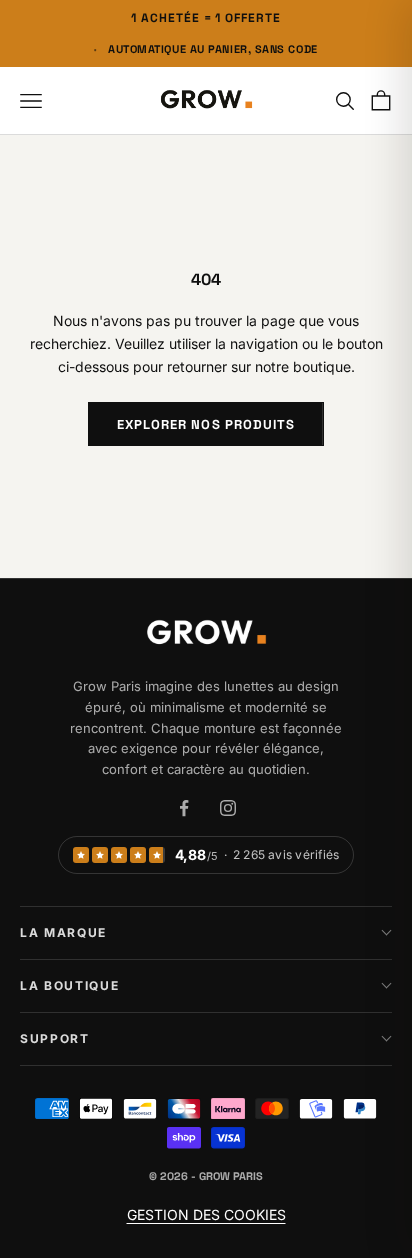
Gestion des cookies (206, 1214)
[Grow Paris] (206, 634)
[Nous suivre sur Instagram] (228, 808)
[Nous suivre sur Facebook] (184, 808)
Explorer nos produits (206, 424)
